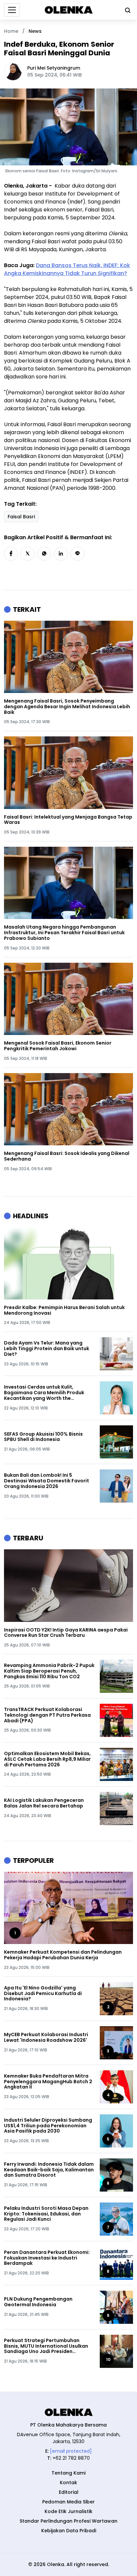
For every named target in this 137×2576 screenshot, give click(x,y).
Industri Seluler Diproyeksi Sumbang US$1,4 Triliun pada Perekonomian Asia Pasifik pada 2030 (48, 2126)
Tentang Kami (68, 2473)
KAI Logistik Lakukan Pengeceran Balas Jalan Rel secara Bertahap (44, 1803)
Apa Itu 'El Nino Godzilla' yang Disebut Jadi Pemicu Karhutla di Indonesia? (43, 1993)
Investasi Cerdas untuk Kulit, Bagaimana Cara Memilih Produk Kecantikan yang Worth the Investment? (44, 1393)
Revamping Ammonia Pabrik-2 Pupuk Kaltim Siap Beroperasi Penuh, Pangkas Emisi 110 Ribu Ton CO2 (49, 1671)
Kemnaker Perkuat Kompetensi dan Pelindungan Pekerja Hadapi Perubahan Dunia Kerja (63, 1955)
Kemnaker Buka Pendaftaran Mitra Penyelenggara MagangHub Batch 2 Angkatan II (48, 2082)
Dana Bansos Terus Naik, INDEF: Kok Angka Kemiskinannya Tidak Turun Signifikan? (67, 269)
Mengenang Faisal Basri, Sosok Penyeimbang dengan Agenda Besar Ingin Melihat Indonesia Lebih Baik (67, 707)
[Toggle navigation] (12, 10)
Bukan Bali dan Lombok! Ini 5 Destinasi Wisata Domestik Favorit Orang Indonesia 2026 (47, 1481)
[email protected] (71, 2451)
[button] (11, 554)
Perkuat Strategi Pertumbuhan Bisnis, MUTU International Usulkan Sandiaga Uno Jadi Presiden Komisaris (46, 2346)
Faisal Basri (21, 517)
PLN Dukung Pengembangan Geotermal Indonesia (38, 2302)
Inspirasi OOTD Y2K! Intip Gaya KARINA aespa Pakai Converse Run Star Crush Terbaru (66, 1633)
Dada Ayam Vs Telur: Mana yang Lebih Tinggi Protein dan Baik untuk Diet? (47, 1348)
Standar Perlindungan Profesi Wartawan (68, 2521)
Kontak (68, 2483)
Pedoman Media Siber (68, 2502)
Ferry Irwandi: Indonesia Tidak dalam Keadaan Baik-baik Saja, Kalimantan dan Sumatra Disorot (49, 2170)
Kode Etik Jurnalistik (68, 2511)
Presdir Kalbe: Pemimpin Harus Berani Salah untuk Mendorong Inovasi (64, 1310)
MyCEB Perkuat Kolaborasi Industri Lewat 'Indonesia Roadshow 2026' (46, 2037)
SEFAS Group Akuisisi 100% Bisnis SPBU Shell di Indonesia (43, 1437)
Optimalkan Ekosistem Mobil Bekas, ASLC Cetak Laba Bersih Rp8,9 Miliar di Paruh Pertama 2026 (47, 1759)
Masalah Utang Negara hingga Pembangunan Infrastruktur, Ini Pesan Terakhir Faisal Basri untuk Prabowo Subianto (64, 933)
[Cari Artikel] (126, 10)
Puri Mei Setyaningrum (54, 68)
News (35, 31)
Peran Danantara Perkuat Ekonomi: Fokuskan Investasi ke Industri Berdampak (47, 2258)
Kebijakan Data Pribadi (69, 2531)
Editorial (69, 2492)
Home (11, 31)
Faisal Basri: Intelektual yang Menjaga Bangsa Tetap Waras (68, 820)
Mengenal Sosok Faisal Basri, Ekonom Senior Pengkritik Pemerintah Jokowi (58, 1046)
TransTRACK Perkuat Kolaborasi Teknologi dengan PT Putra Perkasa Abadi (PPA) (47, 1715)
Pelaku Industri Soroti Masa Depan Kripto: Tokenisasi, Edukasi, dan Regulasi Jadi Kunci (46, 2214)
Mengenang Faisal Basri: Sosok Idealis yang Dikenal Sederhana (67, 1156)
